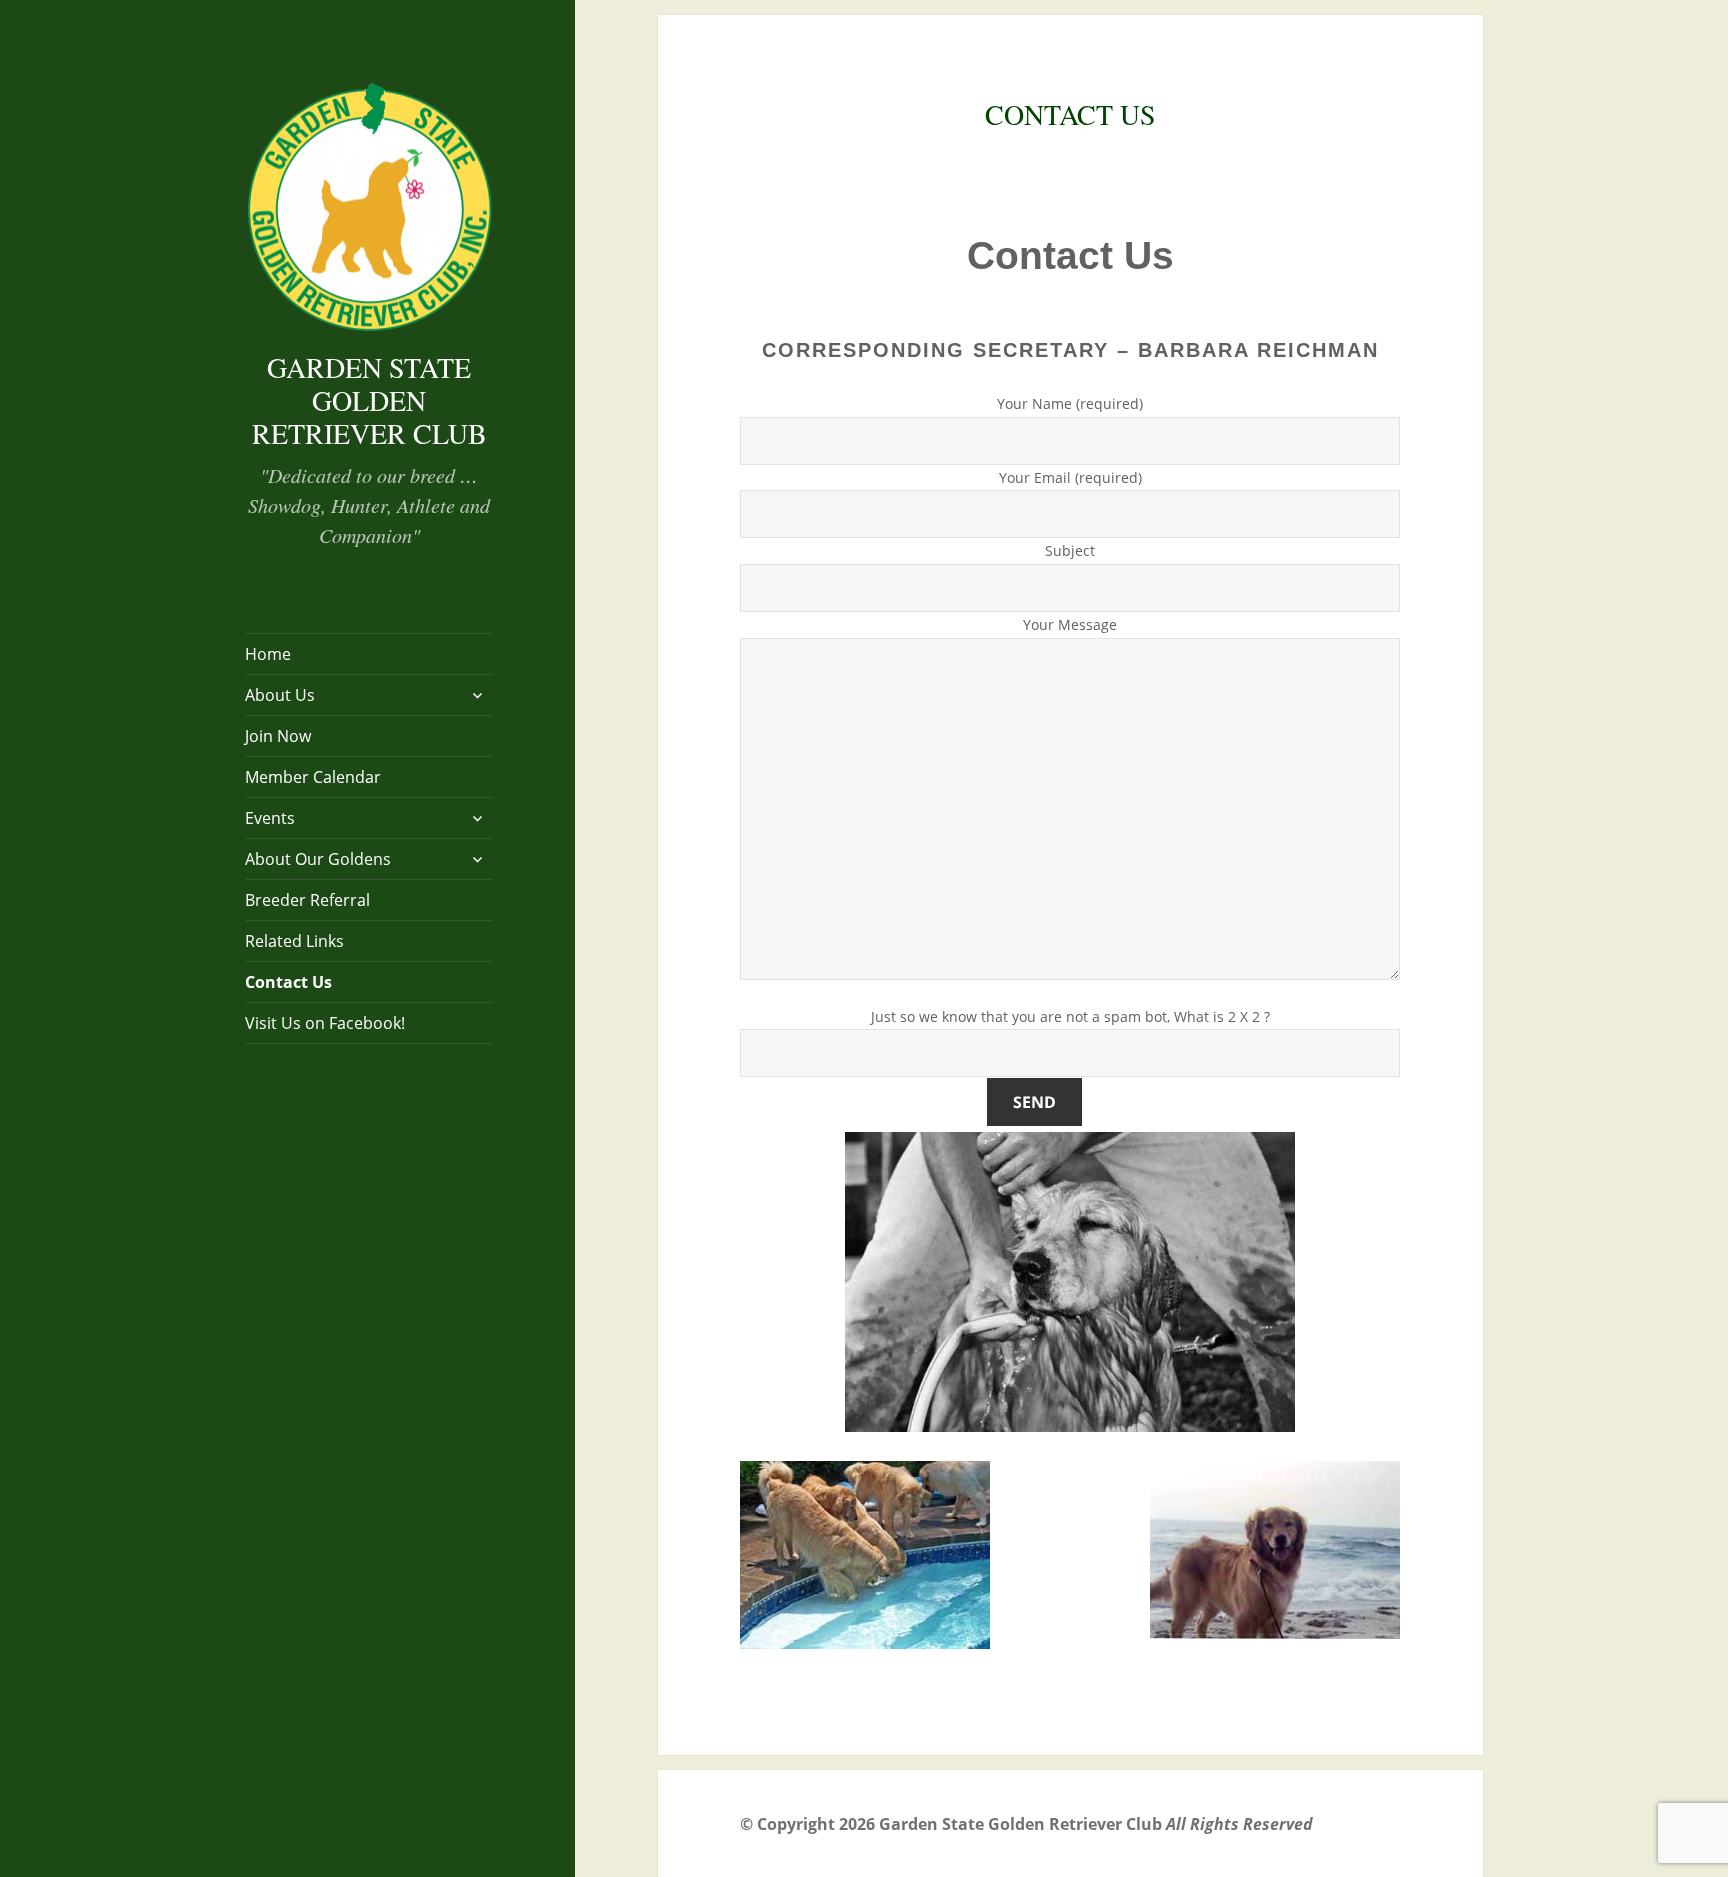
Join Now (278, 736)
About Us (280, 695)
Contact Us (288, 982)
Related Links (294, 941)
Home (268, 654)
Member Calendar (313, 777)
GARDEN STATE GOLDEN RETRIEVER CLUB (369, 400)
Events (270, 818)
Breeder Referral (307, 900)
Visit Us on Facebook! (325, 1023)
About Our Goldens (318, 859)
